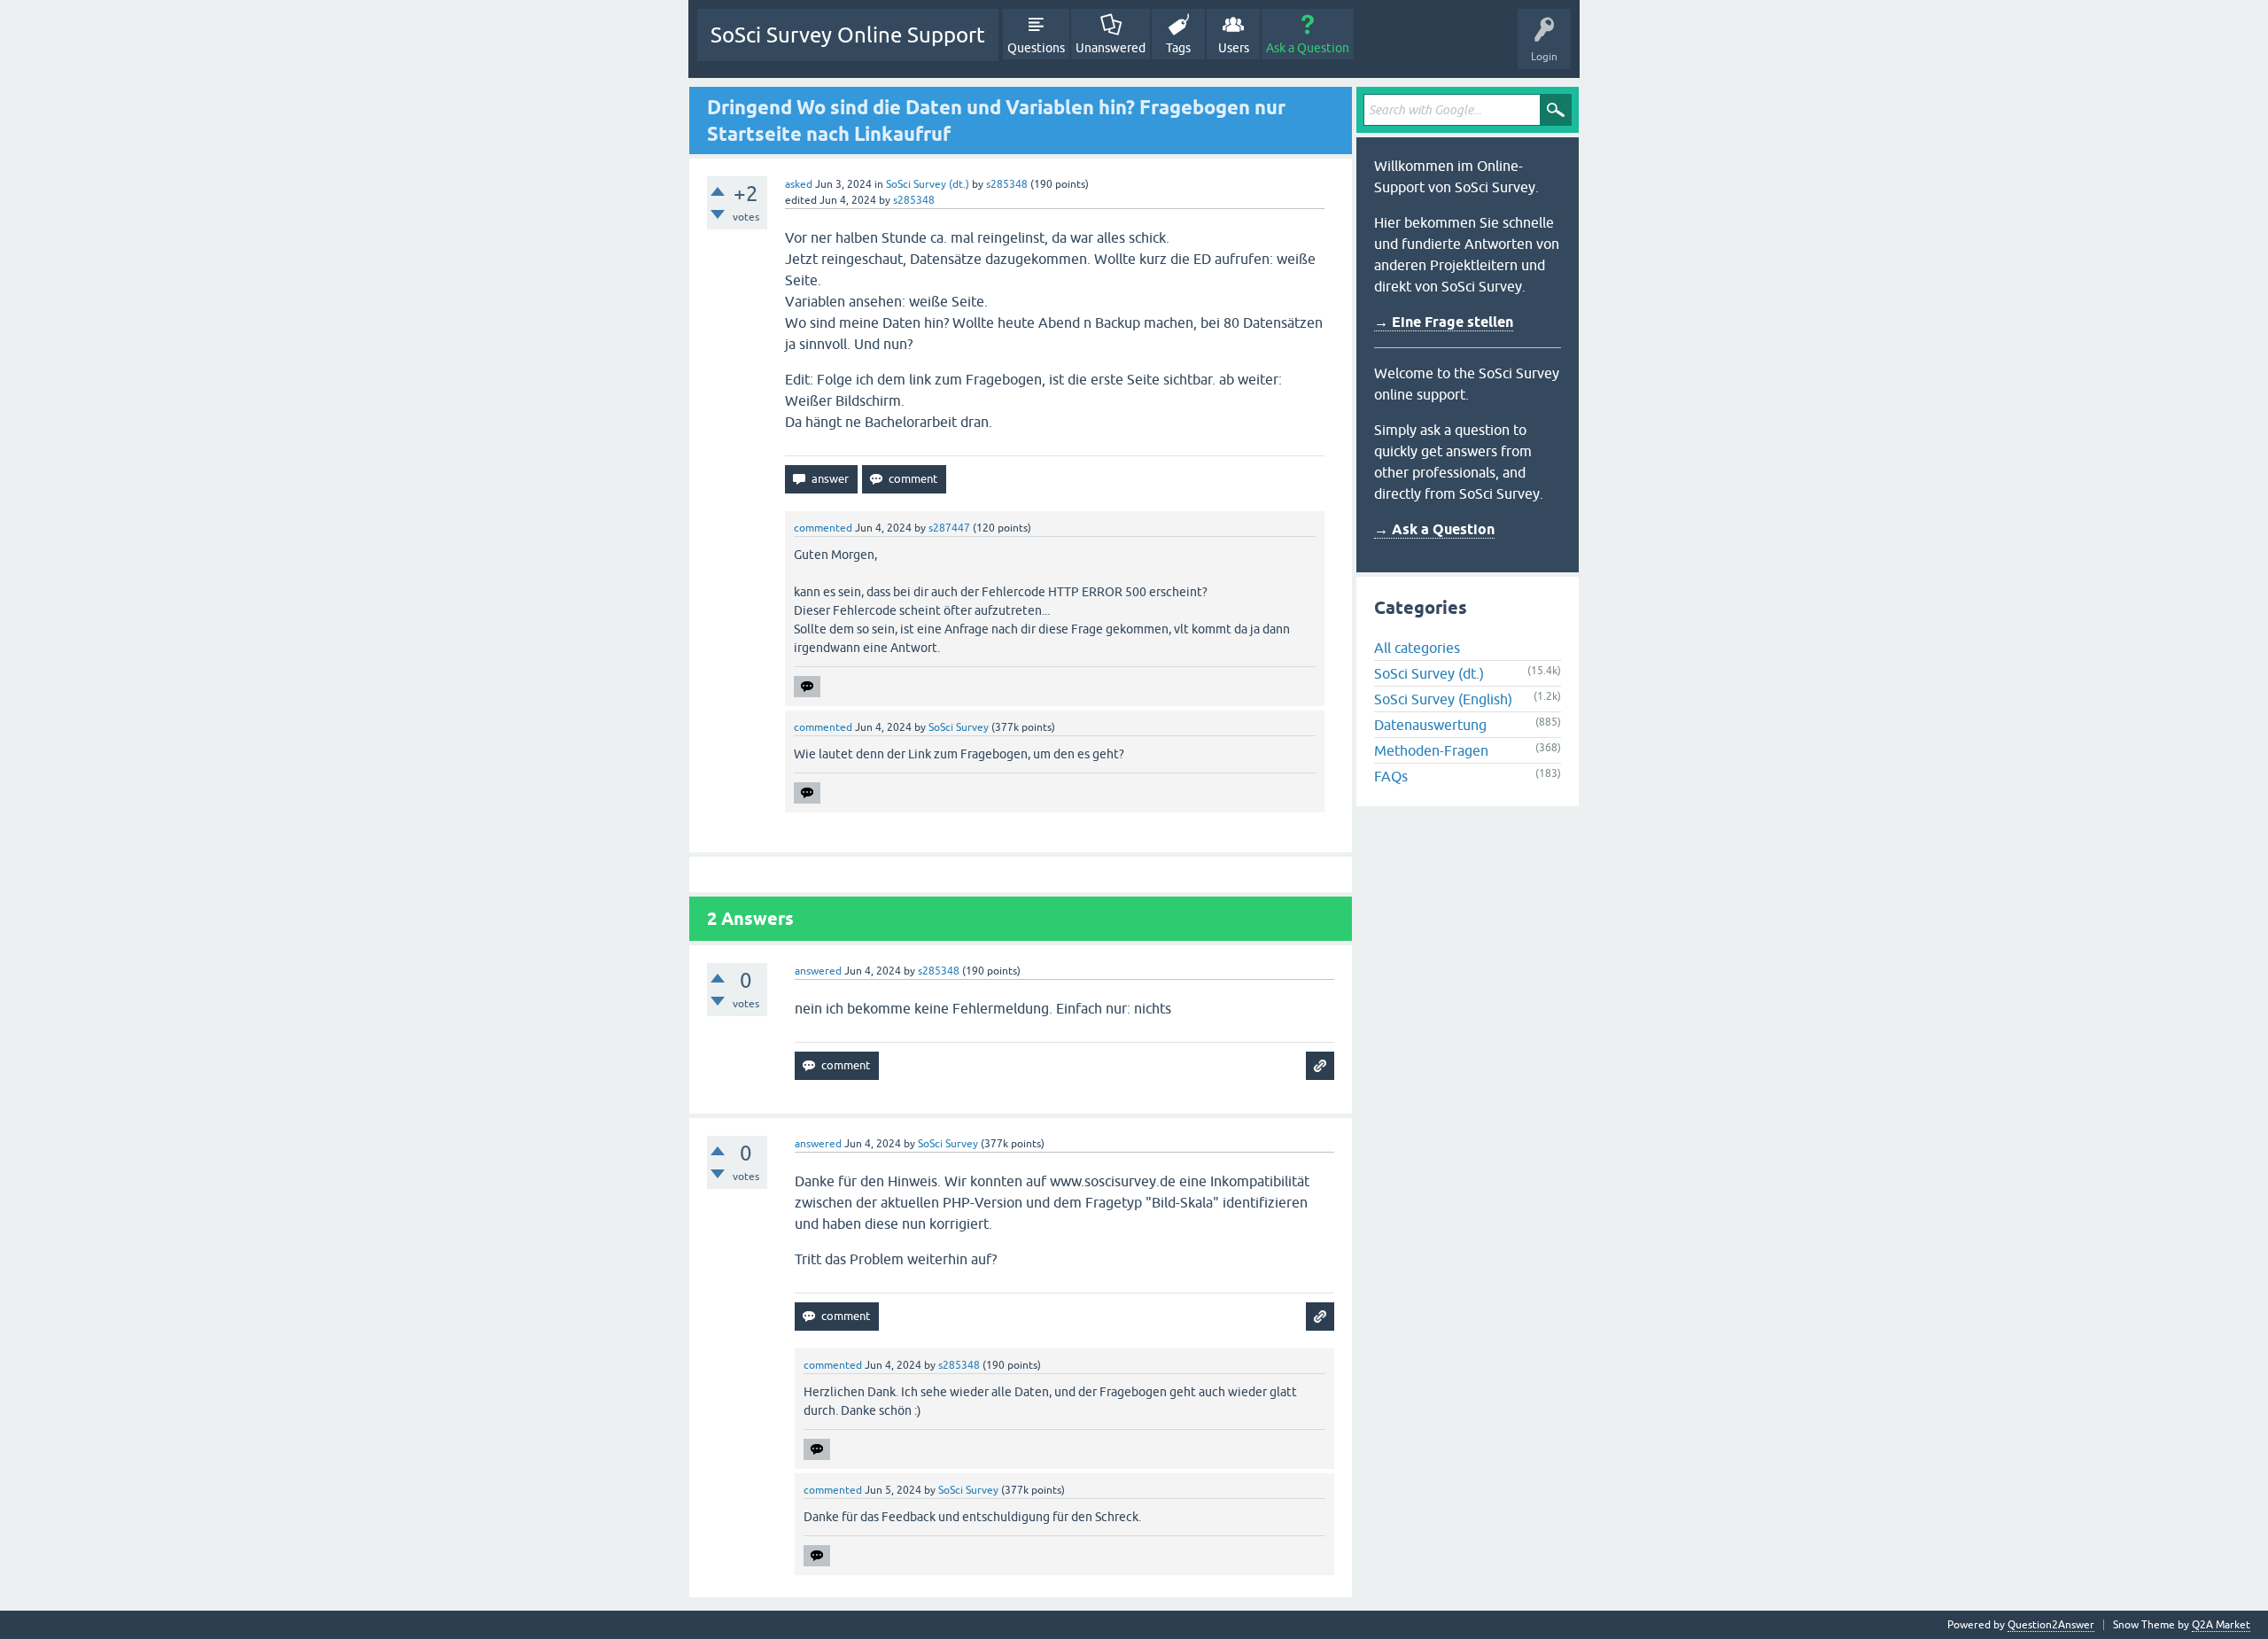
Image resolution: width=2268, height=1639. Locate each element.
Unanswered (1111, 48)
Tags (1178, 48)
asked (799, 184)
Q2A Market (2221, 1625)
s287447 (949, 528)
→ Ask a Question (1434, 529)
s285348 (1007, 184)
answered (818, 971)
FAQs (1391, 776)
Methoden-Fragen (1431, 750)
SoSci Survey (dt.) (928, 184)
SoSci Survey (959, 727)
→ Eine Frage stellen (1444, 322)
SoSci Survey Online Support (848, 35)
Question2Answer (2051, 1625)
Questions (1036, 48)
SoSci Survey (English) (1443, 699)
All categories (1417, 648)
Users (1234, 48)
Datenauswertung (1430, 725)
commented (823, 528)
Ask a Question (1308, 48)
